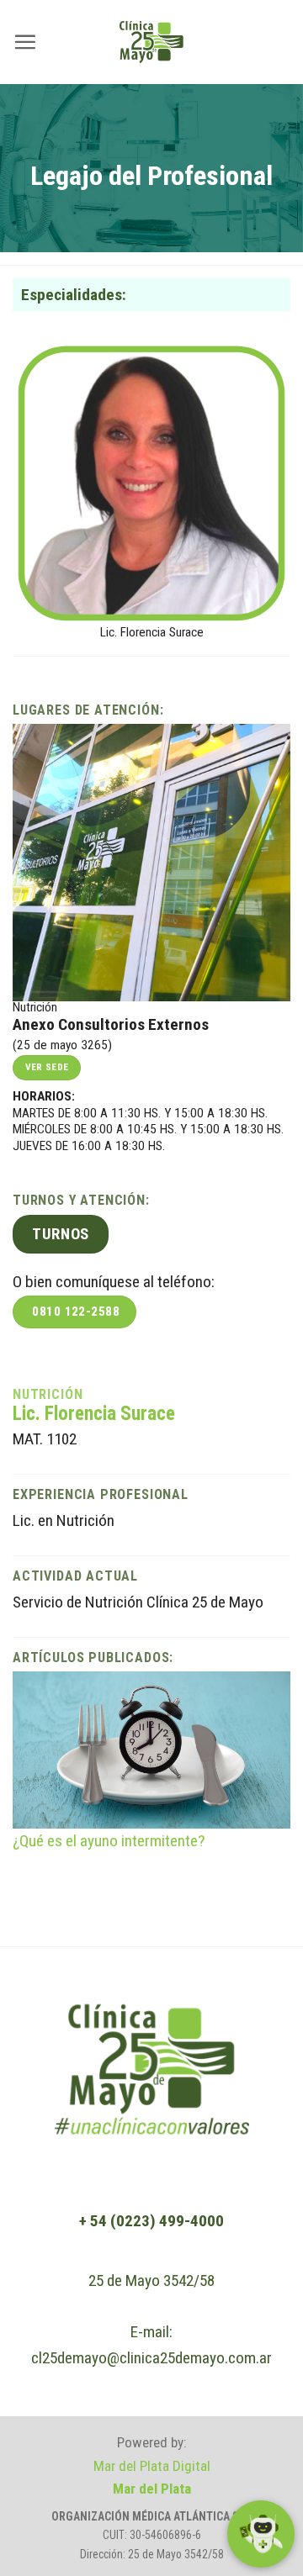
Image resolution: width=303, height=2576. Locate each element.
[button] (25, 42)
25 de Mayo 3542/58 (151, 2280)
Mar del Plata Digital (152, 2466)
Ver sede (47, 1067)
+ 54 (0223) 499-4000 (151, 2221)
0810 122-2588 (76, 1312)
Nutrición (48, 1394)
